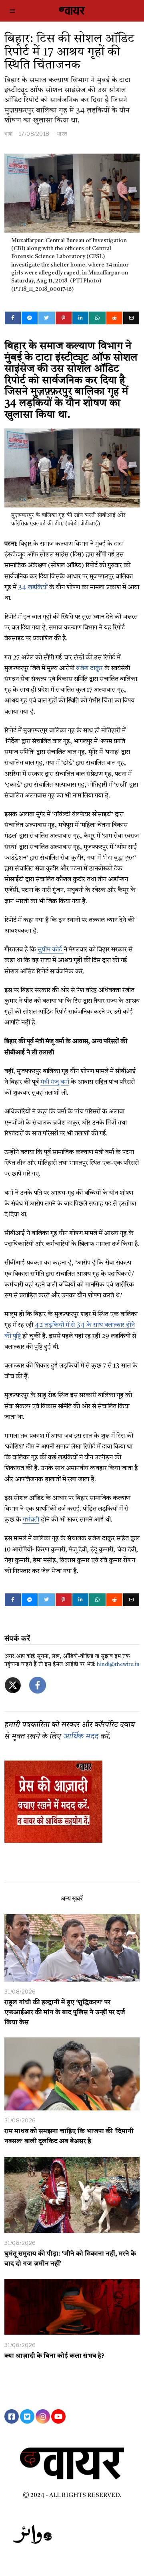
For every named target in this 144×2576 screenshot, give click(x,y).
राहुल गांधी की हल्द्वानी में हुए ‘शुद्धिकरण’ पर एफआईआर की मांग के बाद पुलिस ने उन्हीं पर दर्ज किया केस (65, 2013)
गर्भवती (31, 1520)
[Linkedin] (80, 318)
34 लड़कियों (33, 588)
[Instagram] (43, 2416)
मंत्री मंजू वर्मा (55, 1082)
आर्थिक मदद (81, 1737)
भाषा (9, 134)
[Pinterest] (64, 318)
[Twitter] (46, 318)
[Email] (131, 318)
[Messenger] (30, 318)
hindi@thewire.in (118, 1665)
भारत (62, 134)
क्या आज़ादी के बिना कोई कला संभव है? (54, 2356)
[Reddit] (114, 318)
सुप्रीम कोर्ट (51, 950)
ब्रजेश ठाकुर (89, 669)
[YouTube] (58, 2416)
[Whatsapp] (97, 318)
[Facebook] (13, 318)
